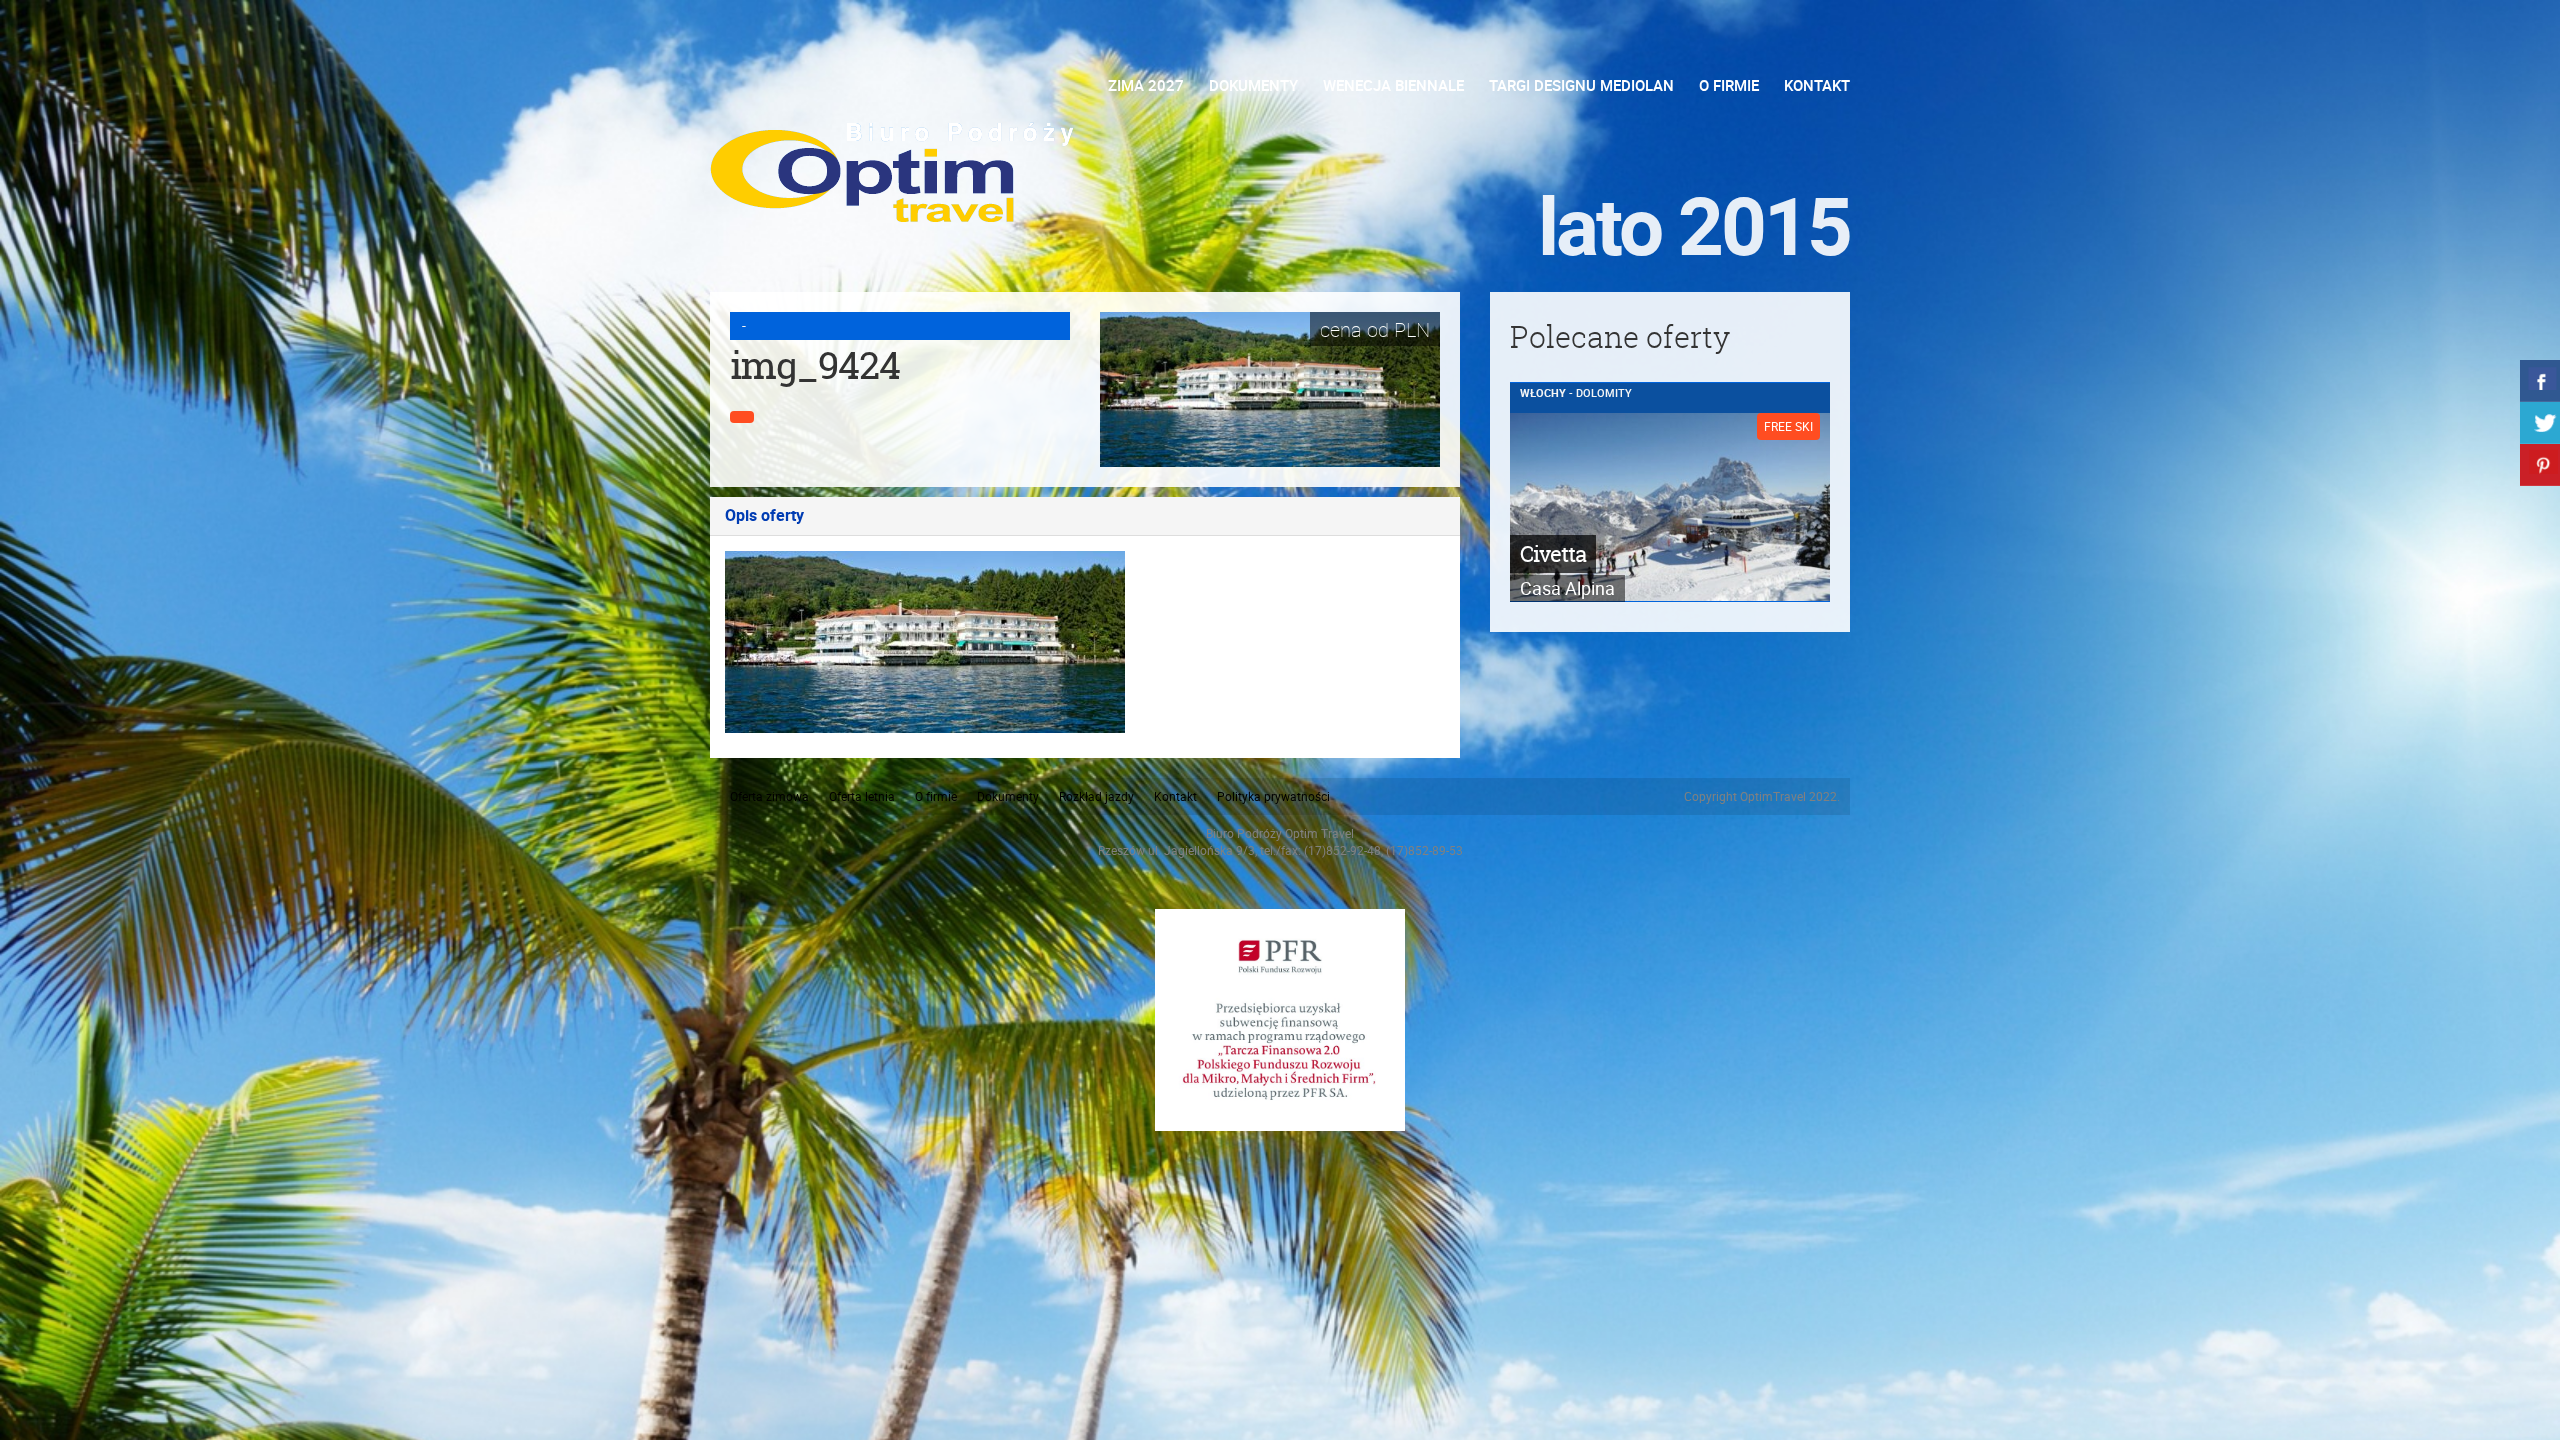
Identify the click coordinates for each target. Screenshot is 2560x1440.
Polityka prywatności (1273, 796)
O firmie (1729, 85)
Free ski (1788, 426)
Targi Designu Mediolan (1581, 85)
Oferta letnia (862, 796)
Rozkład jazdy (1096, 796)
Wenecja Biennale (1393, 85)
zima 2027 (1146, 85)
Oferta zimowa (769, 796)
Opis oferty (764, 516)
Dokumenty (1253, 85)
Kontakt (1817, 85)
